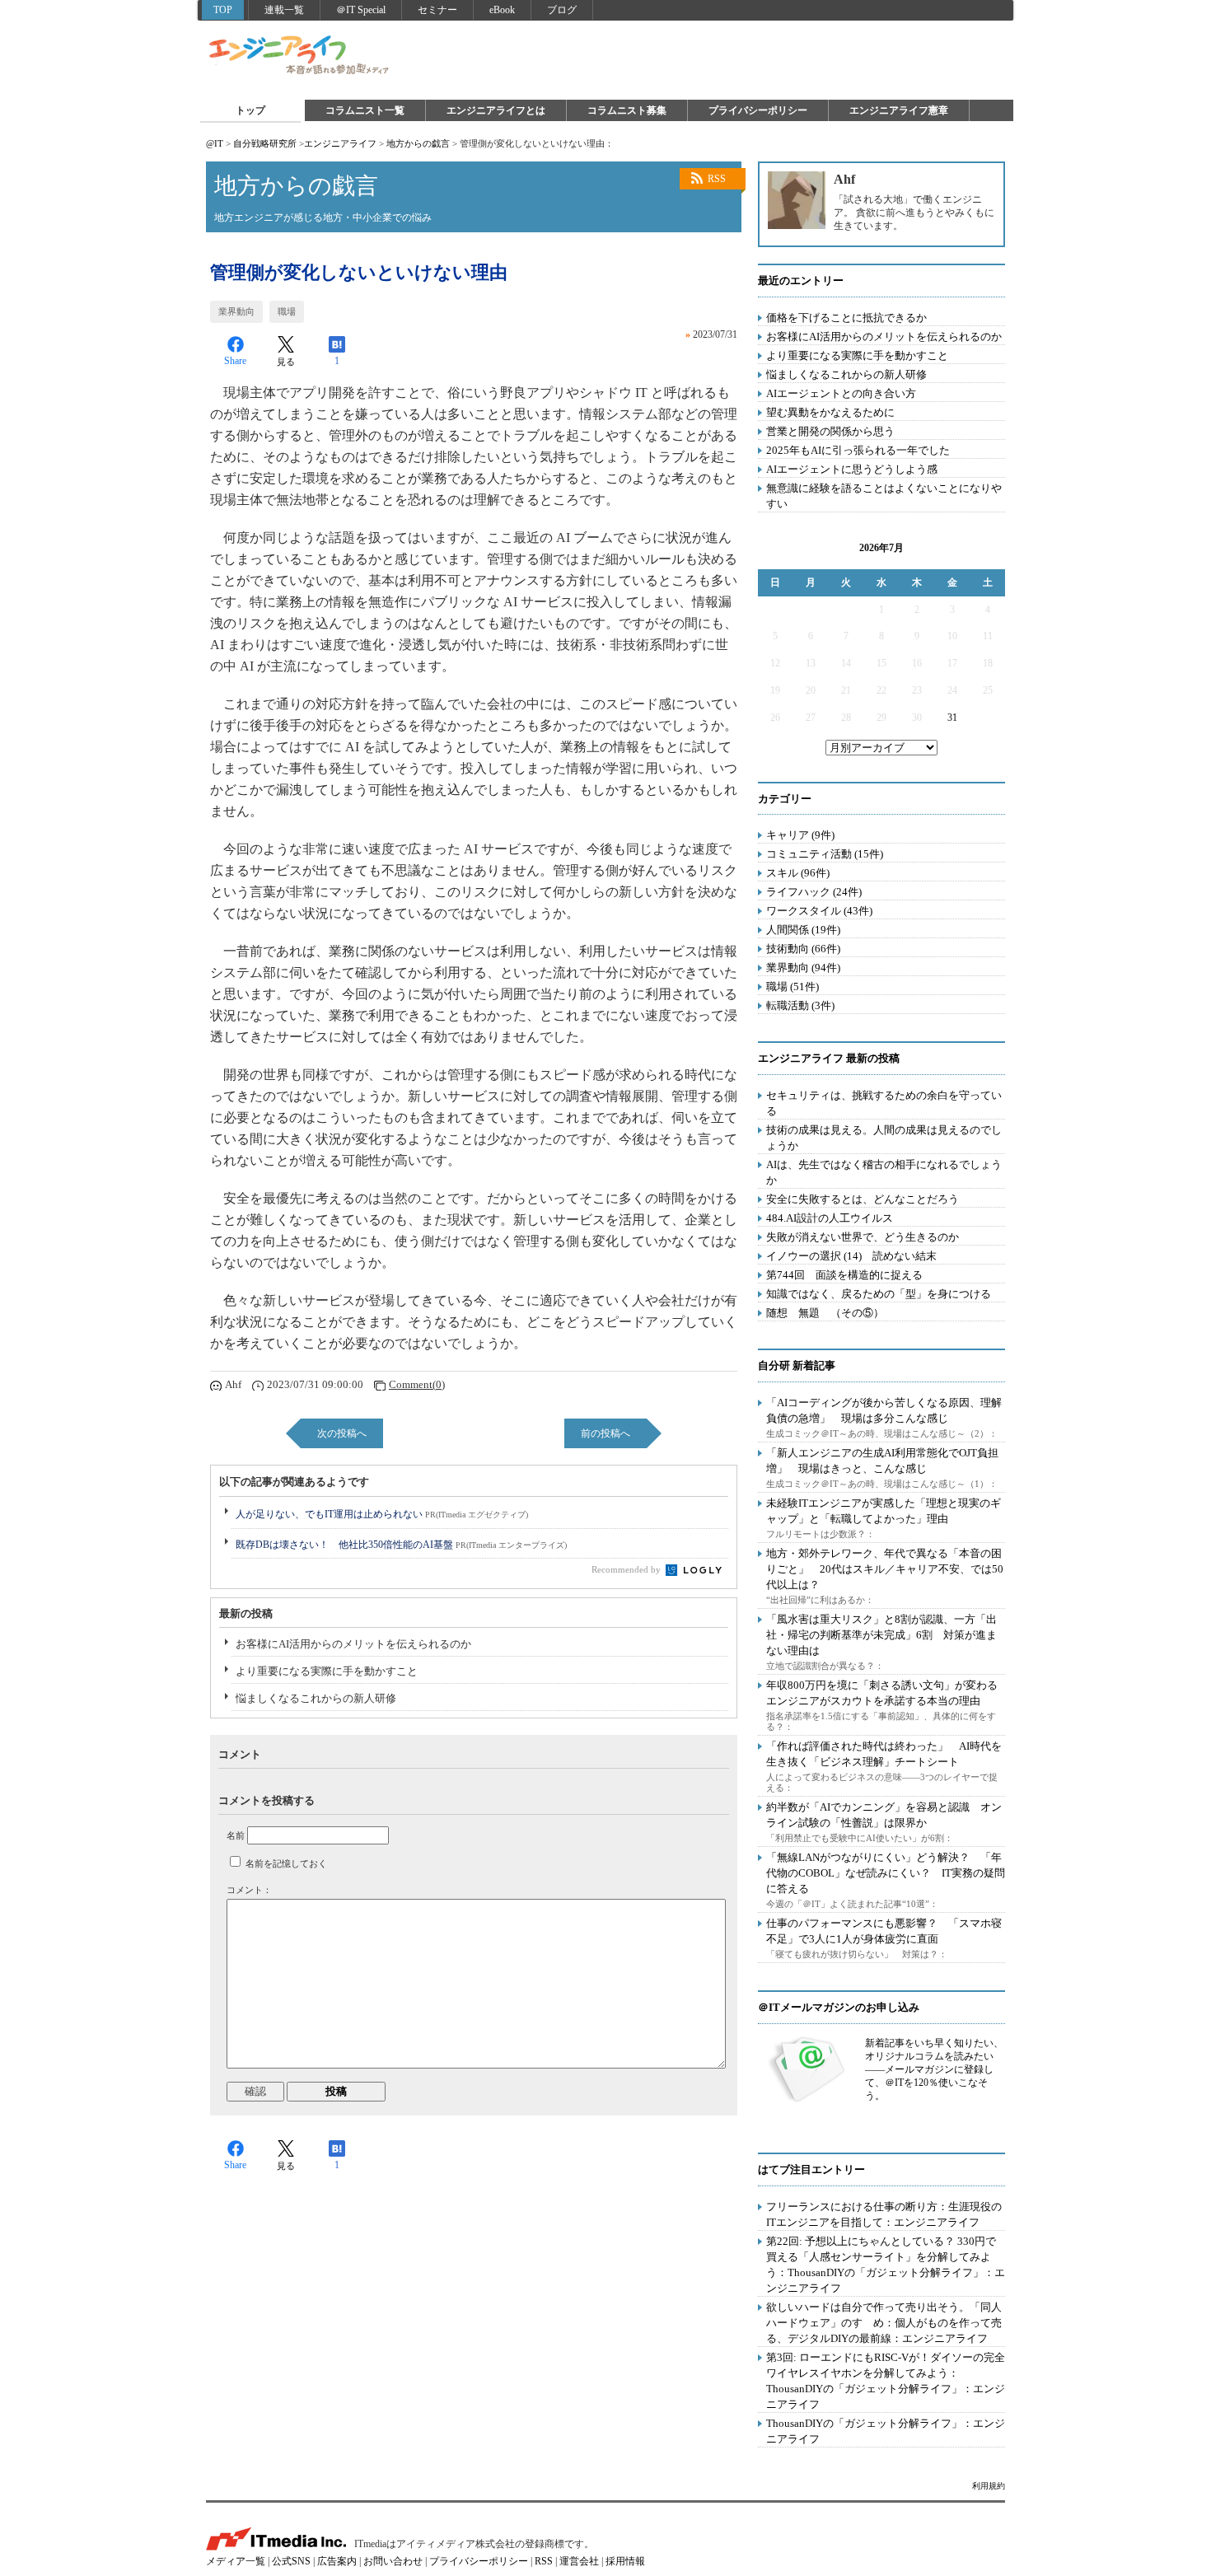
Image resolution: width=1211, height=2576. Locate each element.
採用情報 (625, 2561)
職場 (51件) (793, 986)
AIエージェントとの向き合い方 (841, 393)
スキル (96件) (798, 873)
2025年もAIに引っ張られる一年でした (858, 450)
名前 (236, 1835)
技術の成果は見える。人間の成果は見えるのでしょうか (884, 1138)
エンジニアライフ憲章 (899, 110)
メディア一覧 (236, 2561)
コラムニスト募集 (627, 110)
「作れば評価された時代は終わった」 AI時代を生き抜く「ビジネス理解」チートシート (884, 1754)
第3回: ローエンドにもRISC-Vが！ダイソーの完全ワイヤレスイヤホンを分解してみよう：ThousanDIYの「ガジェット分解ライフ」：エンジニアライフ (886, 2381)
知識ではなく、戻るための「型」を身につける (879, 1294)
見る (286, 362)
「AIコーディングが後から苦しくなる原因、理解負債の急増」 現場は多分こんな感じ (884, 1410)
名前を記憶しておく (286, 1863)
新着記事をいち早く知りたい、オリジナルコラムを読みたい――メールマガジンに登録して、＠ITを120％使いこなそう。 (934, 2069)
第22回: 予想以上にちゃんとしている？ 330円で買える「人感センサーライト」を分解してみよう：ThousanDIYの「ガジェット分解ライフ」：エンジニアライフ (886, 2265)
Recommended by (627, 1569)
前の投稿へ (605, 1433)
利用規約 (989, 2486)
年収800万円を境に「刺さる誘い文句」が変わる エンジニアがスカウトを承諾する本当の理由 (887, 1693)
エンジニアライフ (300, 56)
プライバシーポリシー (758, 110)
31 (952, 718)
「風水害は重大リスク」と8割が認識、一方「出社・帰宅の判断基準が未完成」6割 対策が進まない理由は (881, 1635)
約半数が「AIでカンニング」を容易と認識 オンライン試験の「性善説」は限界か (884, 1815)
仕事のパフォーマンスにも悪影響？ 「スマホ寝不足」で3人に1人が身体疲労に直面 (884, 1931)
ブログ (562, 10)
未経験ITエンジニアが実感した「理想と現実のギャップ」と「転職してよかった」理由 (884, 1511)
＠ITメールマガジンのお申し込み (839, 2007)
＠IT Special (361, 10)
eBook (502, 10)
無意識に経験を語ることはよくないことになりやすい (884, 496)
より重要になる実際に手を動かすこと (327, 1671)
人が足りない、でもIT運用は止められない (382, 1514)
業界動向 (236, 311)
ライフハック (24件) (814, 892)
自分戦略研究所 (265, 143)
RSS (717, 179)
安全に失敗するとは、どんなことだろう (863, 1199)
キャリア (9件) (800, 835)
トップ (250, 110)
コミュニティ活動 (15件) (825, 854)
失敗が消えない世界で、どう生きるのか (863, 1237)
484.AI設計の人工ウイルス (830, 1218)
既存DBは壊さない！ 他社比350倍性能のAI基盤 (401, 1545)
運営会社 (579, 2561)
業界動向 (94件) (803, 968)
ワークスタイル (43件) (819, 911)
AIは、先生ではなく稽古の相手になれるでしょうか (884, 1172)
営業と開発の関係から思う (830, 431)
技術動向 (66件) (803, 949)
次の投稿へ (342, 1433)
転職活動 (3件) (800, 1005)
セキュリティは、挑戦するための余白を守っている (884, 1103)
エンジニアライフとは (496, 110)
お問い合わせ (393, 2561)
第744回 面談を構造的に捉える (844, 1275)
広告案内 (337, 2561)
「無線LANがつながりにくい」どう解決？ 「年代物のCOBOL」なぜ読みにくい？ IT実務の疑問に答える (886, 1873)
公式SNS (291, 2561)
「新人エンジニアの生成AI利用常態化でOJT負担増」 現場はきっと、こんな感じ (882, 1461)
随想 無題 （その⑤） (825, 1313)
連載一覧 (284, 10)
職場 (287, 311)
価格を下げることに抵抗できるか (846, 318)
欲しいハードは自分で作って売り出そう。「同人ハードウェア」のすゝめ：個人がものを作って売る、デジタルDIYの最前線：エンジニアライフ (884, 2323)
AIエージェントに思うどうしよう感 (852, 469)
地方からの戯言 (418, 143)
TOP (223, 10)
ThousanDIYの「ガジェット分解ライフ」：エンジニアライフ (886, 2431)
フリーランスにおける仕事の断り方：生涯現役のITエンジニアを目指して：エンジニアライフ (884, 2214)
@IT (215, 143)
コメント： (249, 1890)
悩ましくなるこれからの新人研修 (316, 1698)
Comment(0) (417, 1384)
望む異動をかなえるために (830, 412)
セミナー (437, 10)
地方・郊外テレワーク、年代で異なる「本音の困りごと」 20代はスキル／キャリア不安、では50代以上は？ (885, 1569)
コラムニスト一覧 (365, 110)
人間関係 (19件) (803, 930)
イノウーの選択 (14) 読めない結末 (851, 1256)
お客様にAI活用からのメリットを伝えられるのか (353, 1644)
